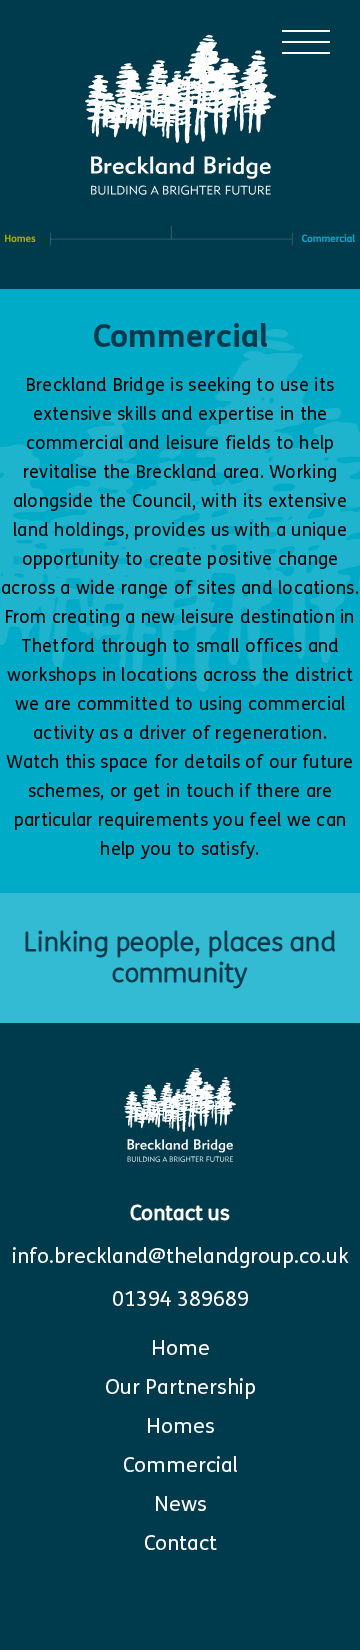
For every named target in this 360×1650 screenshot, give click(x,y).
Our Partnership (180, 1387)
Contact (180, 1543)
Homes (180, 1426)
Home (180, 1348)
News (180, 1504)
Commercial (180, 1465)
